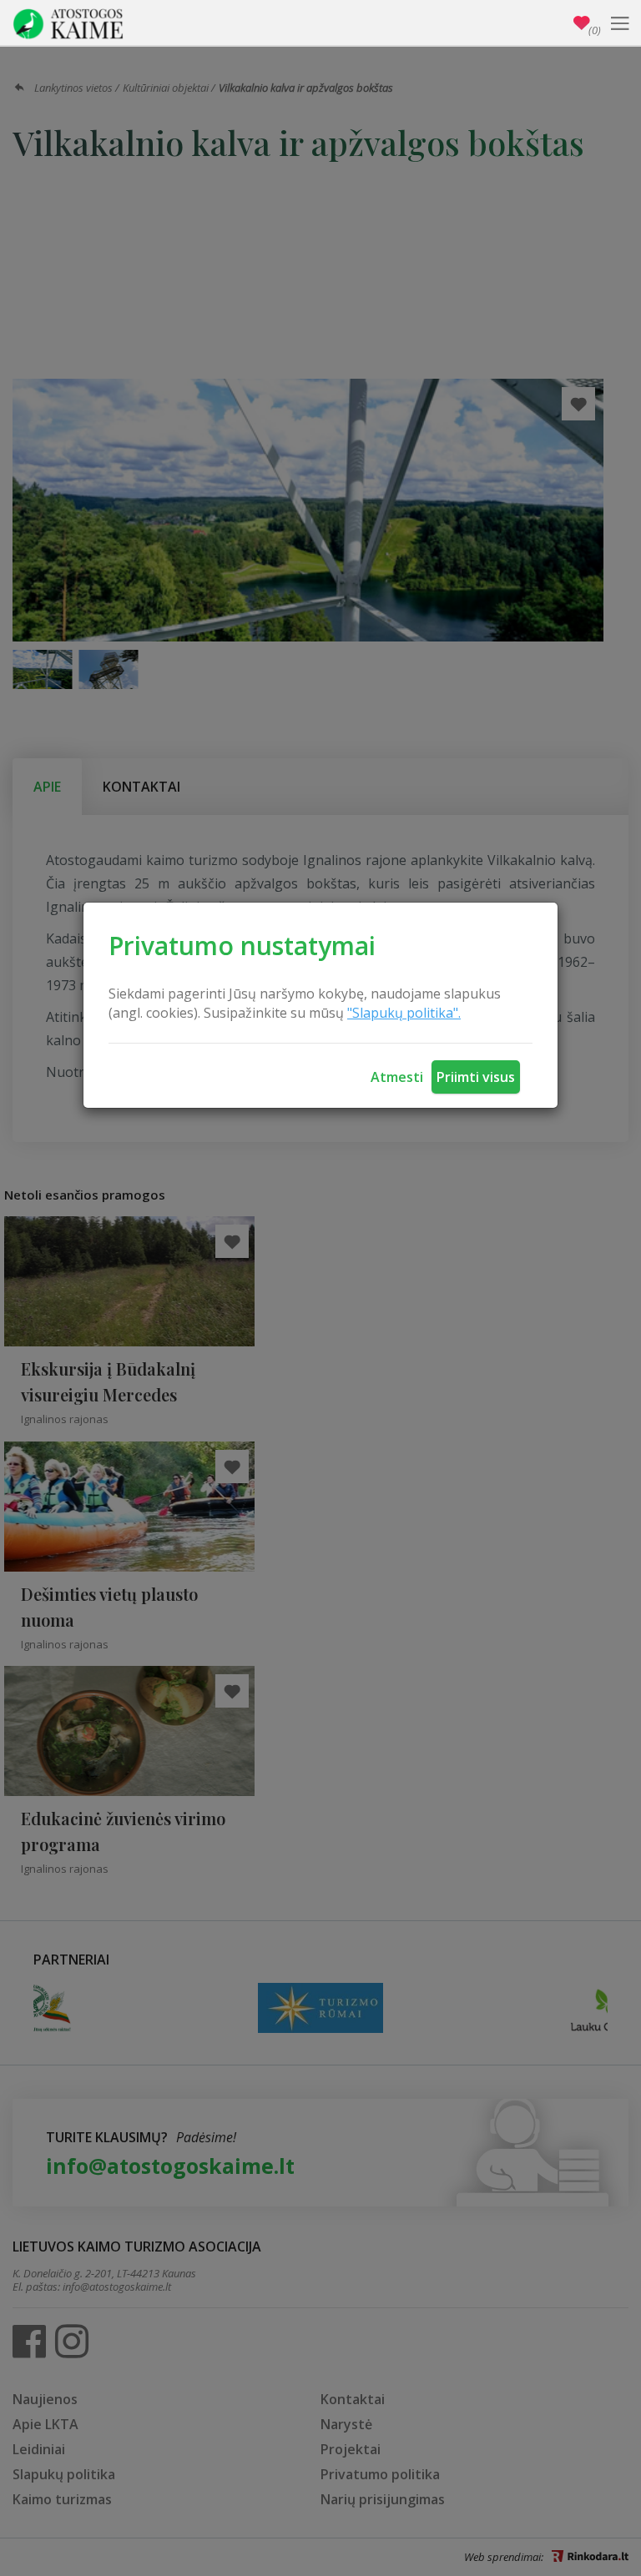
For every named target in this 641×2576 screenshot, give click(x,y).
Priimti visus (476, 1077)
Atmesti (397, 1077)
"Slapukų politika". (404, 1013)
